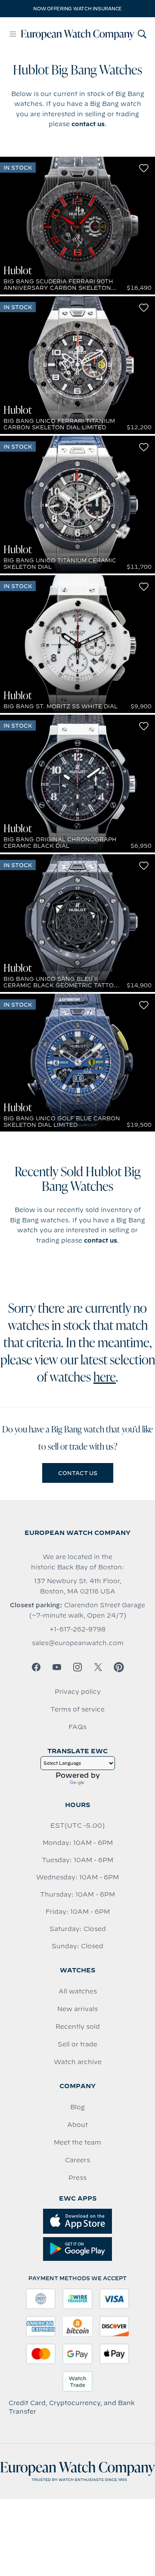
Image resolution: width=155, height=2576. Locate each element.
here (105, 1378)
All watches (78, 1991)
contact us (88, 124)
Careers (77, 2160)
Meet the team (77, 2142)
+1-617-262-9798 (77, 1629)
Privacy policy (78, 1692)
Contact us (78, 1473)
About (77, 2125)
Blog (77, 2107)
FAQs (77, 1727)
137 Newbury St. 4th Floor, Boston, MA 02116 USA (78, 1586)
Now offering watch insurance (77, 9)
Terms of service (77, 1709)
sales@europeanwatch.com (78, 1643)
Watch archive (78, 2062)
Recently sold (78, 2027)
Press (77, 2178)
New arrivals (77, 2009)
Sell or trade (77, 2044)
